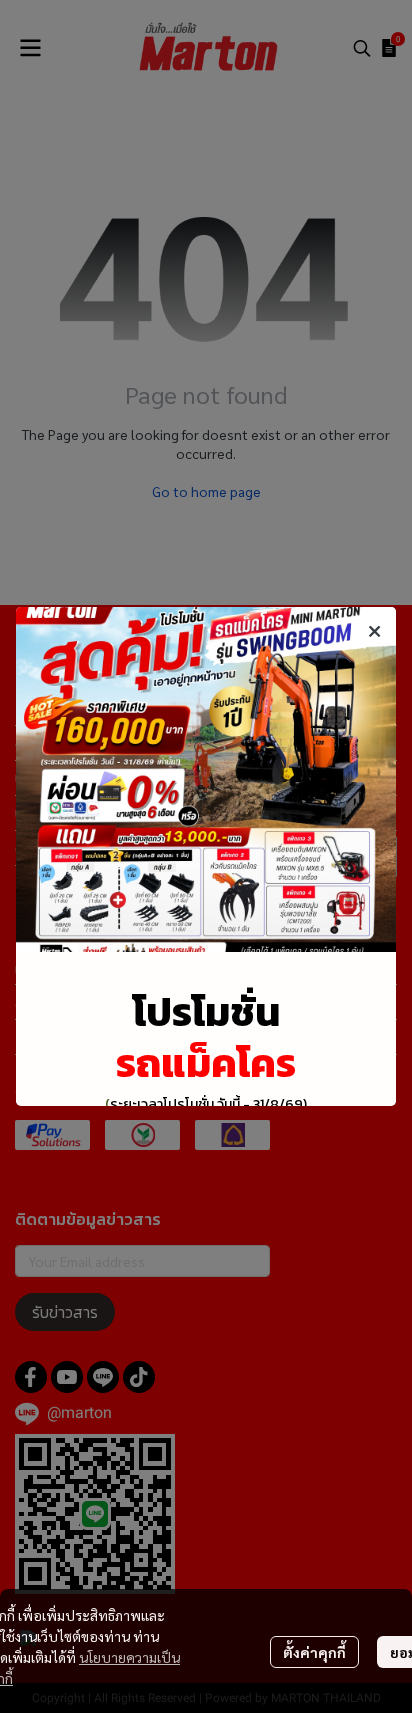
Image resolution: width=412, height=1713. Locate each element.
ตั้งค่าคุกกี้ (314, 1652)
